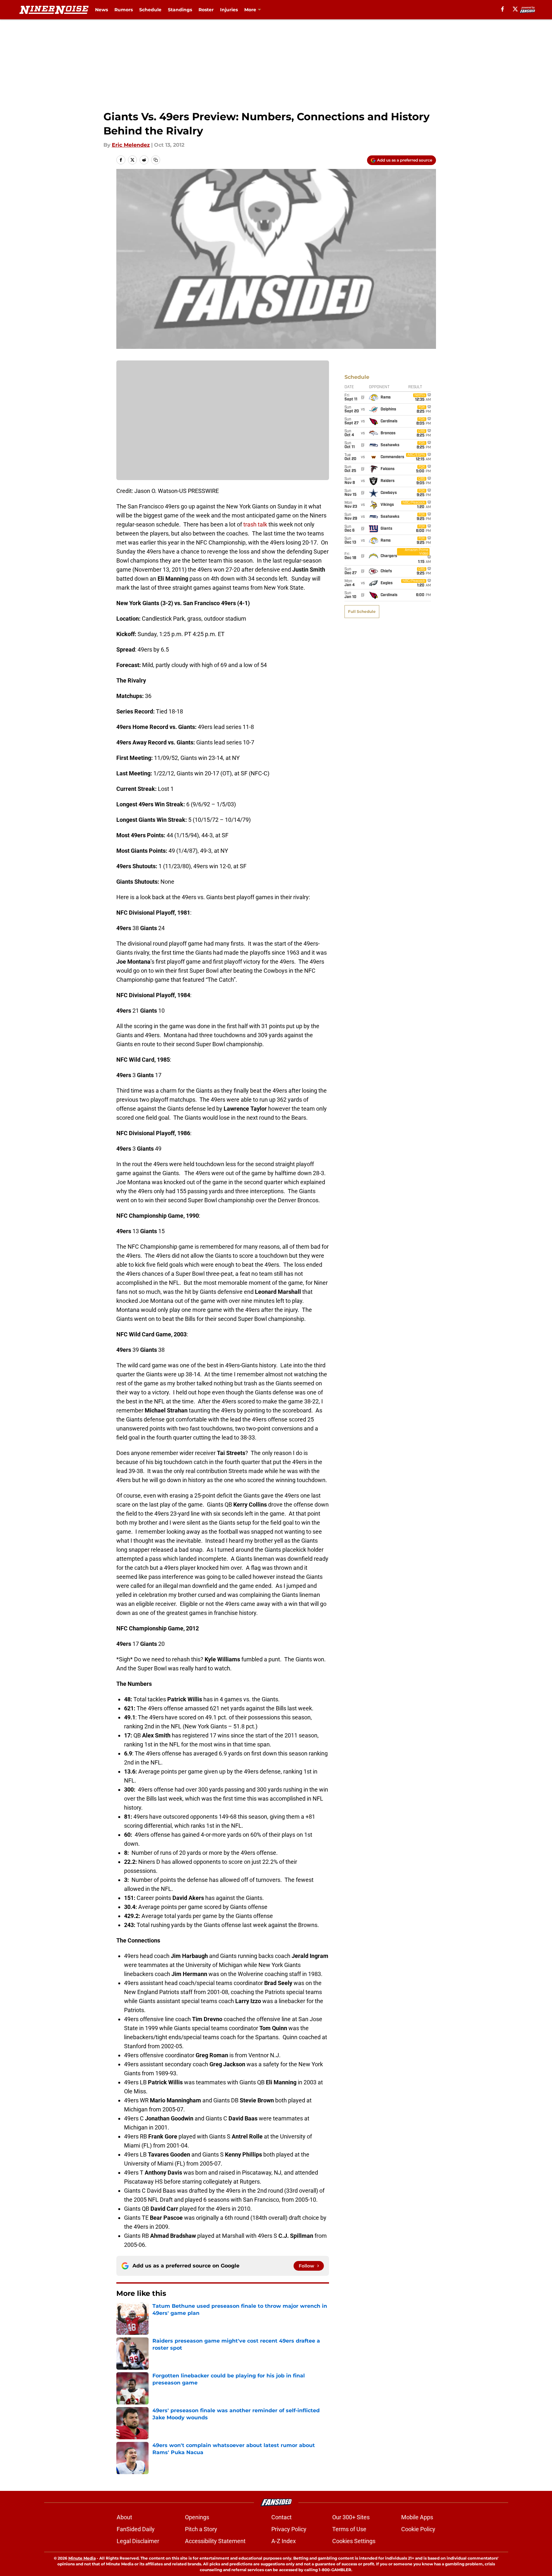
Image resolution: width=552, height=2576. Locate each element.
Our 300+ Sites (351, 2517)
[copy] (156, 160)
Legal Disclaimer (138, 2541)
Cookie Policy (418, 2529)
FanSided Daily (136, 2529)
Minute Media (82, 2558)
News (102, 10)
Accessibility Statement (215, 2541)
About (124, 2517)
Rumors (124, 10)
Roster (206, 10)
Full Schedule (362, 611)
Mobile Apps (417, 2517)
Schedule (150, 10)
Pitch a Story (201, 2529)
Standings (180, 10)
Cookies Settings (354, 2541)
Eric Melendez (131, 145)
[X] (515, 9)
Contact (281, 2517)
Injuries (229, 10)
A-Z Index (284, 2541)
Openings (197, 2517)
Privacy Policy (289, 2529)
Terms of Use (349, 2529)
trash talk (255, 524)
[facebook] (503, 9)
